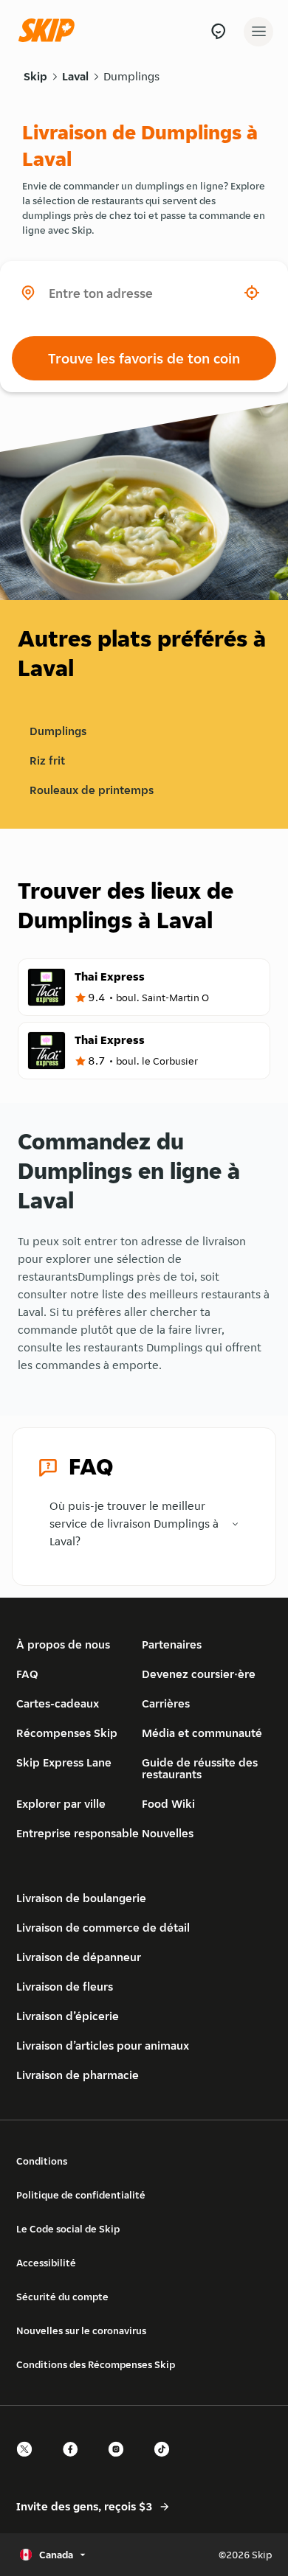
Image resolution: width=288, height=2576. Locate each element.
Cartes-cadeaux (58, 1703)
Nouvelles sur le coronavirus (81, 2330)
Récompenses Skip (67, 1733)
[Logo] (50, 31)
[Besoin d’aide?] (218, 31)
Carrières (166, 1703)
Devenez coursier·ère (199, 1674)
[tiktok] (166, 2462)
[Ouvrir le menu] (258, 32)
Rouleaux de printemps (92, 790)
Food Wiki (168, 1804)
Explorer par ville (61, 1804)
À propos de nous (63, 1644)
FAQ (27, 1674)
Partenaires (172, 1644)
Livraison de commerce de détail (103, 1928)
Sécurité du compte (62, 2297)
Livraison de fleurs (65, 1987)
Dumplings (131, 76)
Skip (35, 76)
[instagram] (120, 2462)
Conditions (42, 2161)
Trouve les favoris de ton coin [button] (144, 358)
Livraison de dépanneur (79, 1957)
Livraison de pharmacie (78, 2075)
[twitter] (29, 2462)
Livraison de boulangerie (81, 1898)
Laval (75, 76)
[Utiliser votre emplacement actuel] (252, 293)
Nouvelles (168, 1833)
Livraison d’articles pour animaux (103, 2046)
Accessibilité (46, 2263)
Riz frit (47, 760)
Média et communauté (202, 1733)
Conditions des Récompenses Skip (96, 2364)
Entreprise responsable (78, 1833)
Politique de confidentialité (81, 2195)
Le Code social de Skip (68, 2229)
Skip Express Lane (64, 1762)
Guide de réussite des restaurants (200, 1768)
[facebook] (75, 2462)
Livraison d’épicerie (68, 2016)
